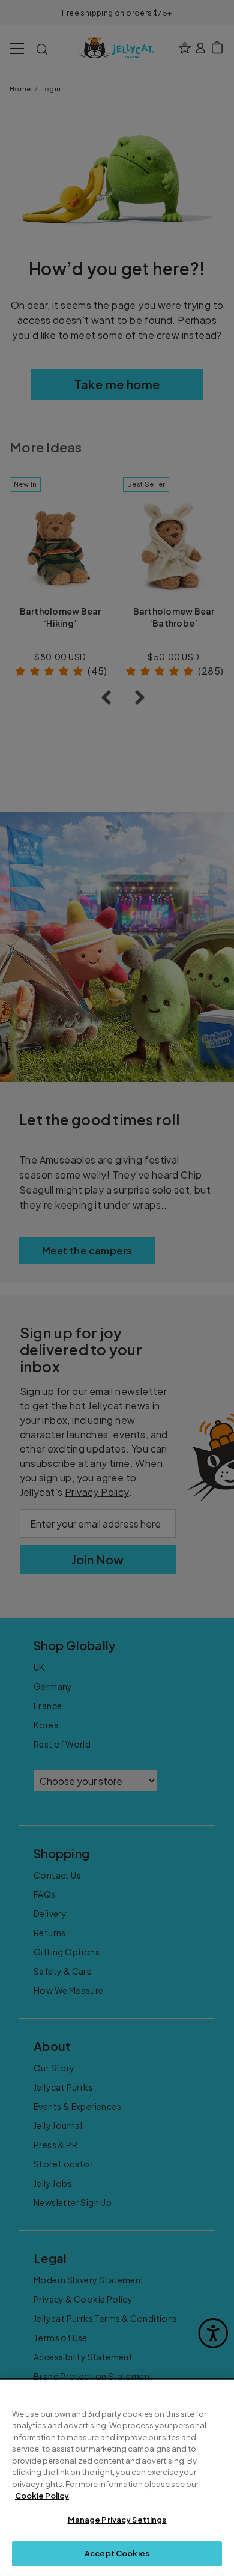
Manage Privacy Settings (117, 2520)
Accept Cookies (117, 2553)
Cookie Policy (42, 2495)
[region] (117, 2478)
